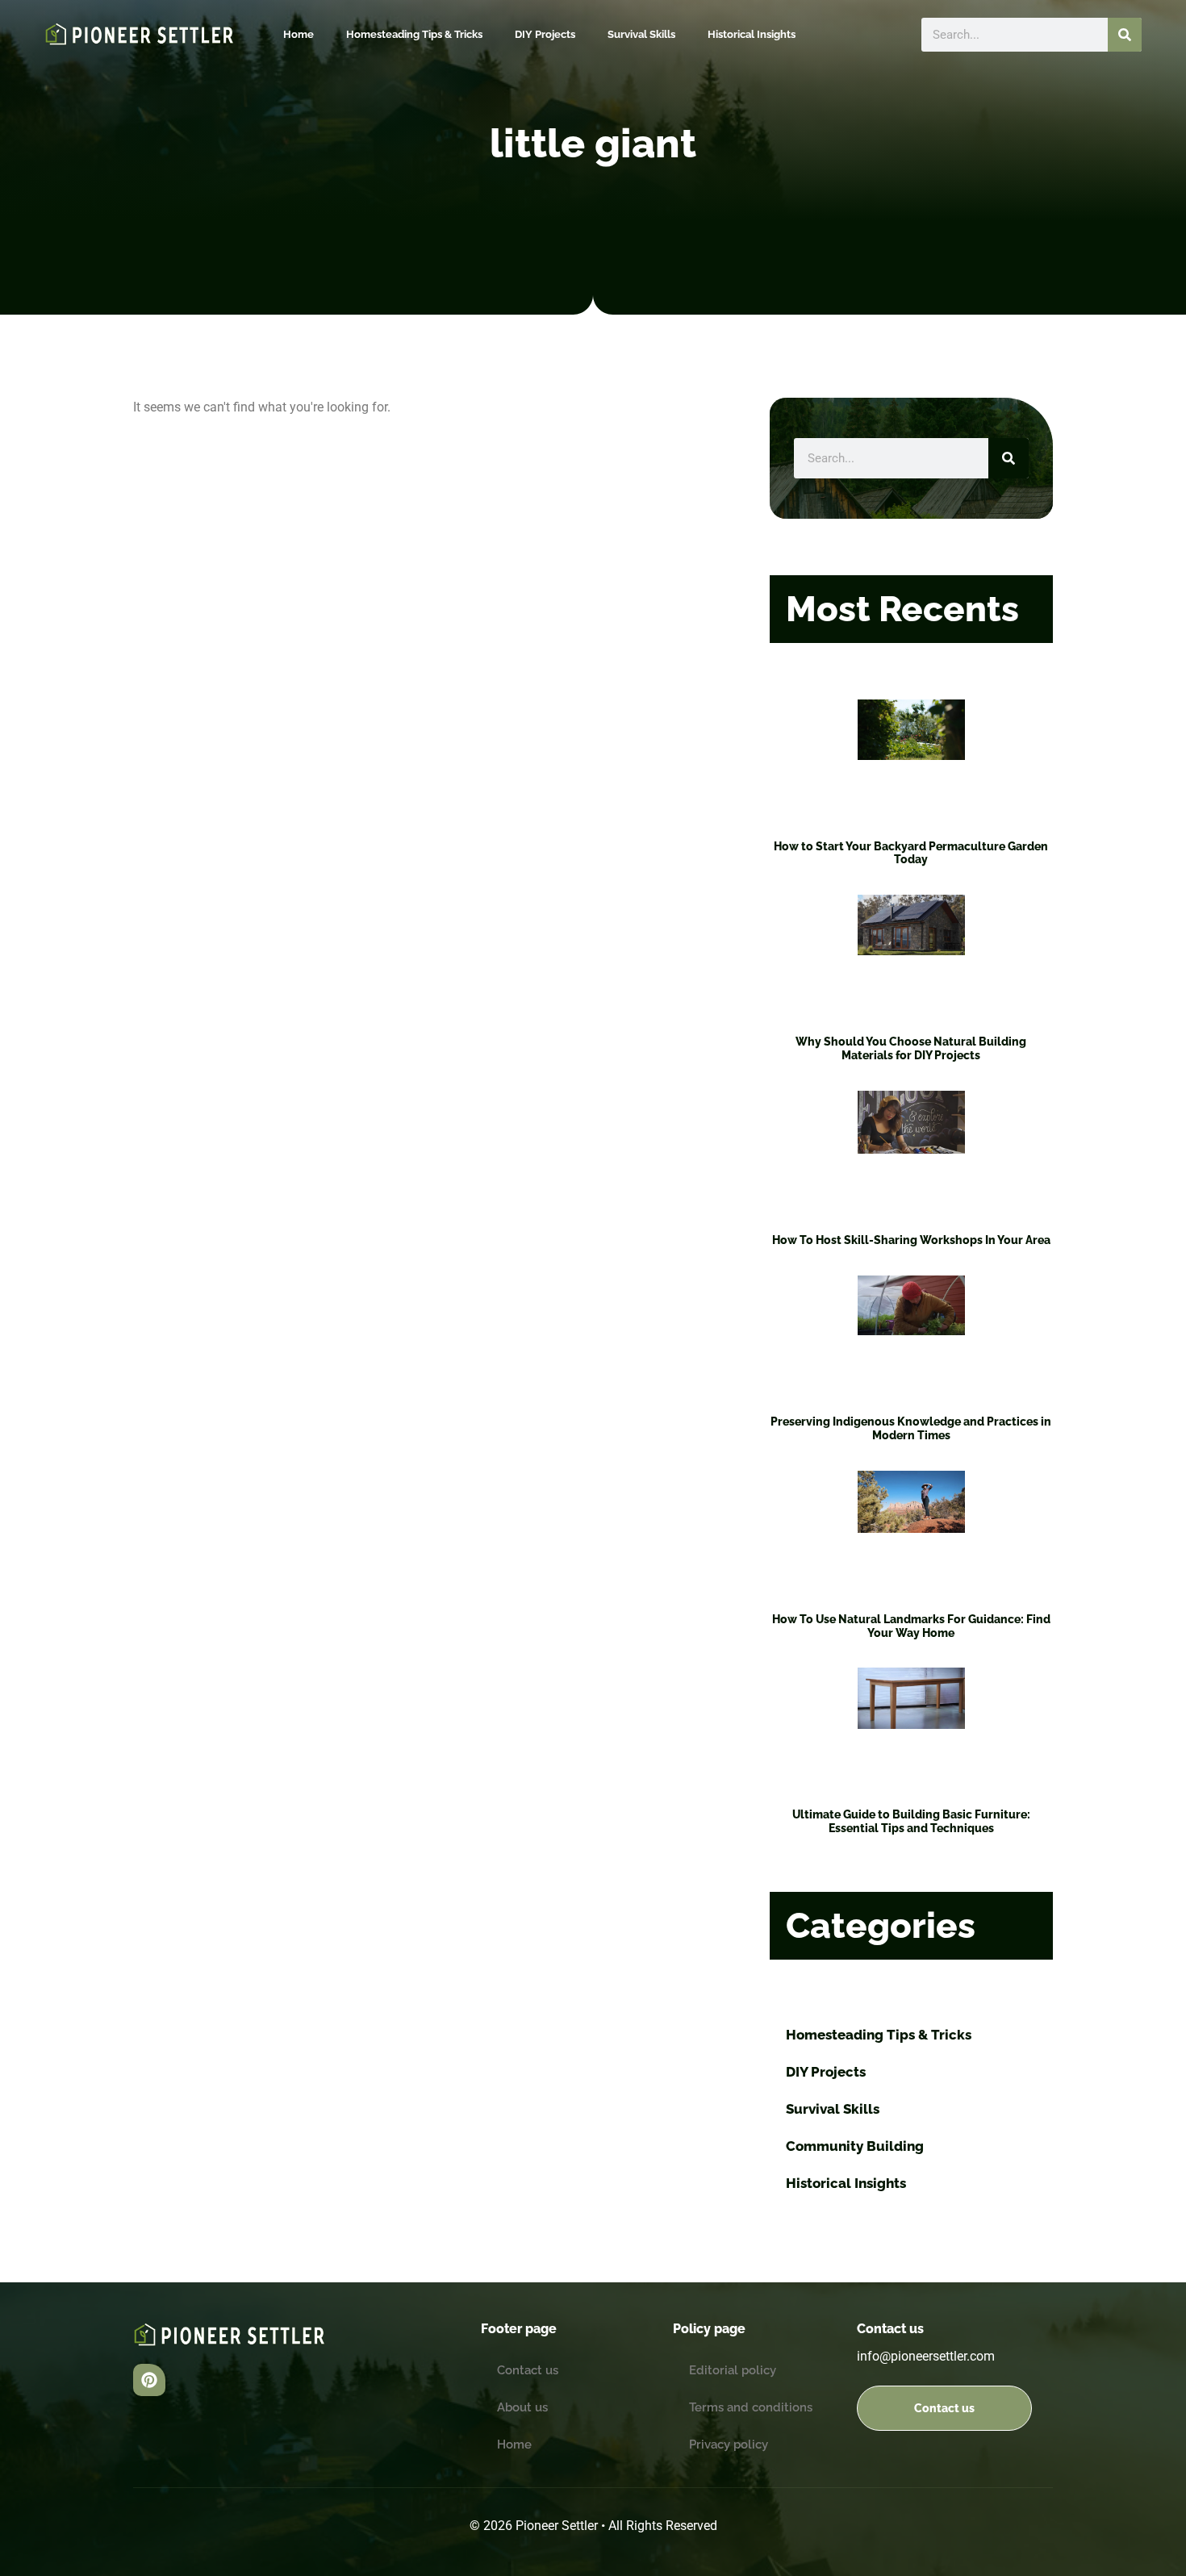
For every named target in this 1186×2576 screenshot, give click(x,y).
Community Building (855, 2146)
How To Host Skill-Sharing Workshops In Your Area (911, 1240)
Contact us (528, 2370)
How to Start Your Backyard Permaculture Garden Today (911, 853)
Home (299, 34)
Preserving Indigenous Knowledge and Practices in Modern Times (911, 1428)
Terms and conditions (751, 2407)
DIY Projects (545, 34)
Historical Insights (752, 34)
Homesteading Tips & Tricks (414, 34)
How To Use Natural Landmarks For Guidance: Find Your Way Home (911, 1626)
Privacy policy (729, 2444)
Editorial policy (733, 2370)
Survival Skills (641, 34)
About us (522, 2407)
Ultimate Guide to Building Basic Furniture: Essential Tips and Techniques (911, 1821)
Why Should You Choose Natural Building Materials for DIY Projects (911, 1048)
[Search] (1125, 35)
